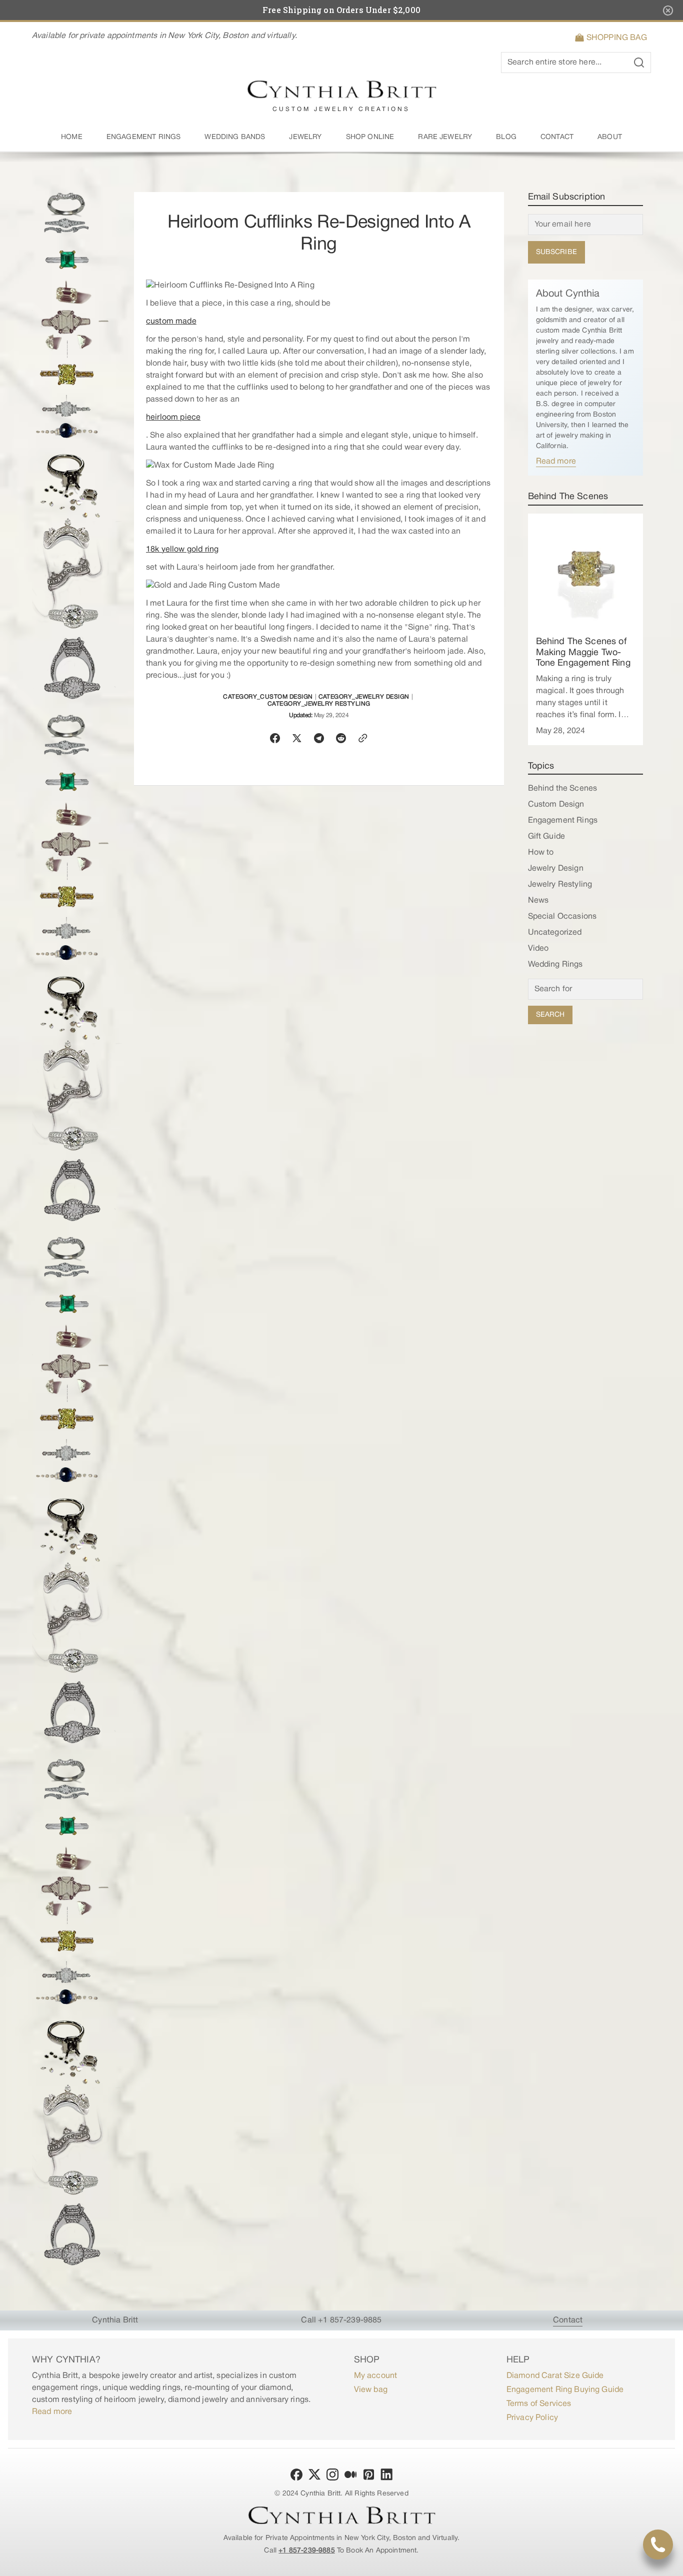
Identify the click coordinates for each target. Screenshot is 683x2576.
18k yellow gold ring (182, 550)
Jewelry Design (556, 869)
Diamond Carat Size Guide (555, 2376)
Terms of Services (539, 2404)
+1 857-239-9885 (306, 2551)
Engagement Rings (563, 821)
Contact (568, 2320)
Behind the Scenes (563, 789)
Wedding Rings (555, 965)
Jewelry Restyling (560, 885)
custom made (171, 322)
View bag (371, 2390)
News (538, 901)
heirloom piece (173, 418)
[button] (613, 38)
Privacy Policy (532, 2418)
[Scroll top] (671, 2564)
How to (541, 853)
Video (538, 949)
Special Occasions (562, 917)
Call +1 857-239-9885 (341, 2320)
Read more (556, 462)
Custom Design (556, 805)
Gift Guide (547, 837)
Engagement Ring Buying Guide (565, 2390)
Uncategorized (555, 933)
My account (376, 2376)
